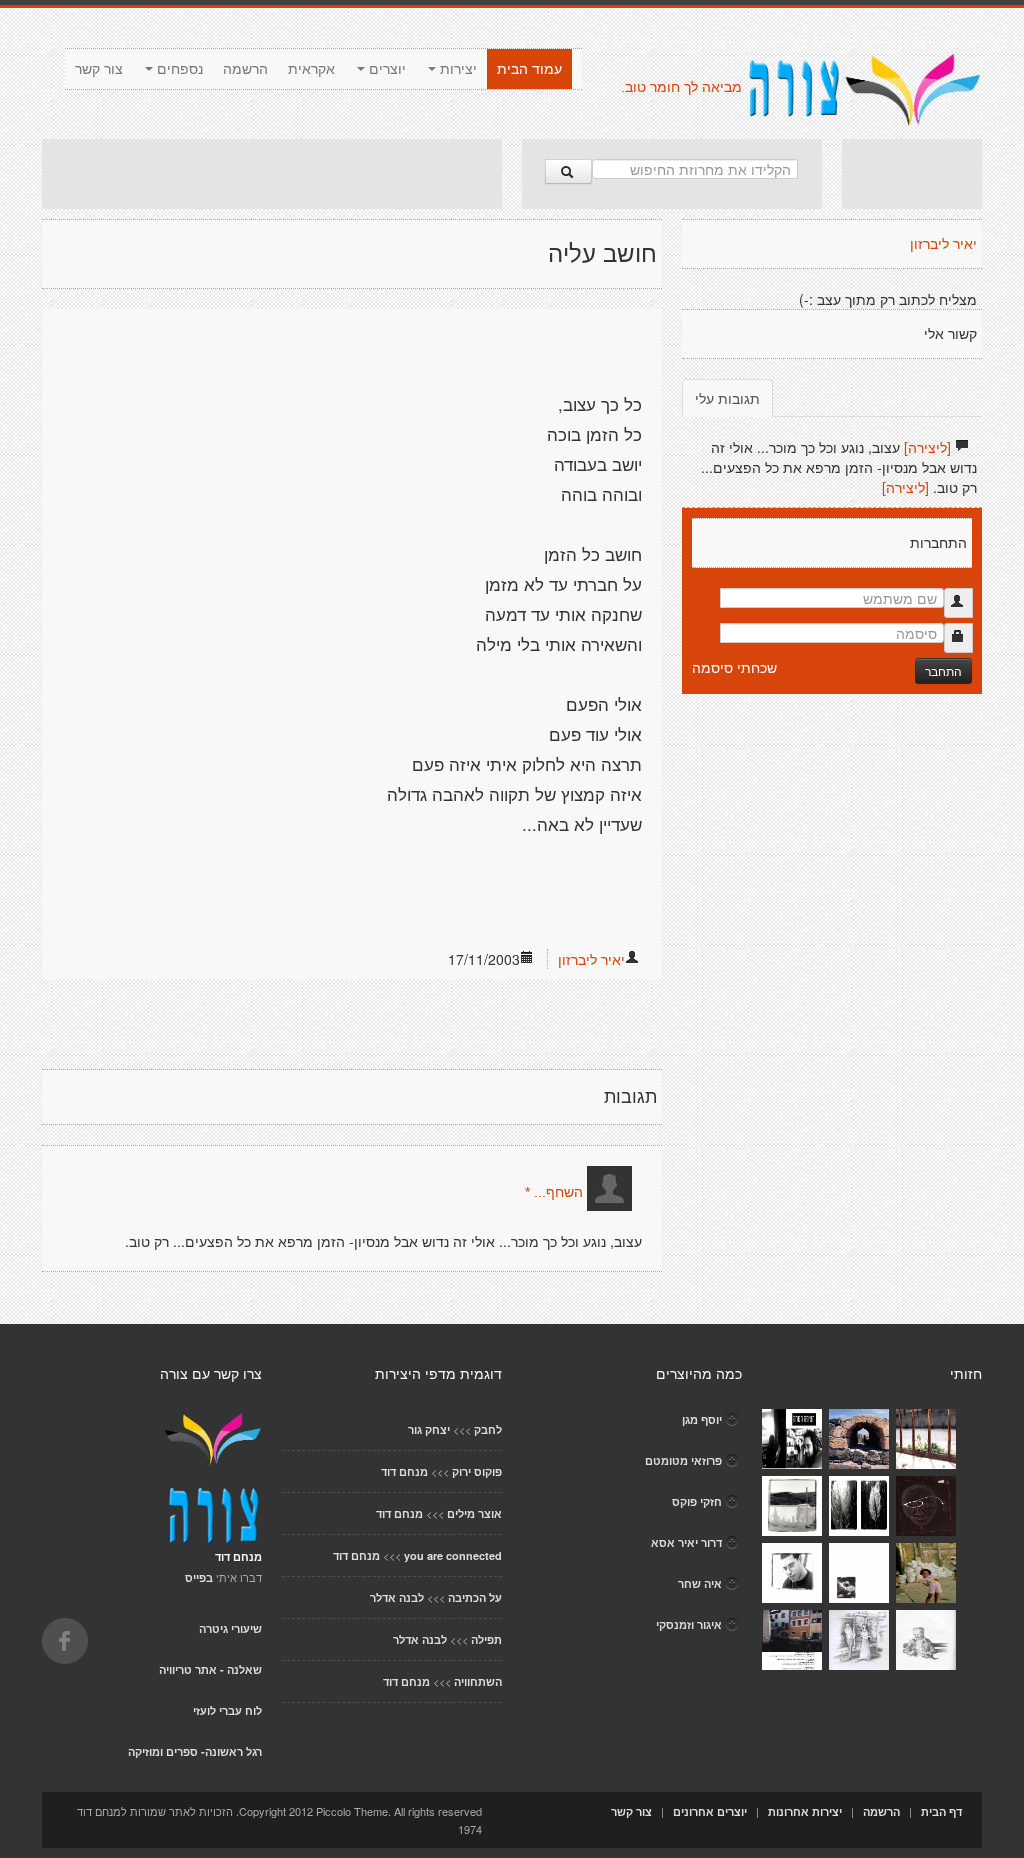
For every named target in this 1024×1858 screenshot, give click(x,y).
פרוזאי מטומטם (683, 1460)
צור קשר (99, 69)
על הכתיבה (475, 1597)
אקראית (311, 69)
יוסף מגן (702, 1419)
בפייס (199, 1577)
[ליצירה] (927, 447)
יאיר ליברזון (591, 959)
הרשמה (245, 69)
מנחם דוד (404, 1471)
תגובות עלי (727, 398)
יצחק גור (429, 1429)
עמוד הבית (529, 69)
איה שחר (700, 1583)
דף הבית (941, 1811)
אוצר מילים (474, 1513)
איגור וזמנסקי (689, 1624)
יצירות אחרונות (805, 1811)
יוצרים (385, 69)
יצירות (456, 69)
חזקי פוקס (697, 1501)
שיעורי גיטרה (230, 1628)
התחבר (943, 670)
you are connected (453, 1555)
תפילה (486, 1639)
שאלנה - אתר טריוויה (210, 1669)
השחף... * (554, 1192)
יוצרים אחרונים (710, 1811)
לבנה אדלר (397, 1597)
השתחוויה (478, 1681)
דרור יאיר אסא (686, 1542)
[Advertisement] (272, 174)
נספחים (178, 69)
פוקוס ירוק (477, 1471)
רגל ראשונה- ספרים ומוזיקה (195, 1751)
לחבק (488, 1429)
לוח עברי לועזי (227, 1710)
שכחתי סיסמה (734, 667)
